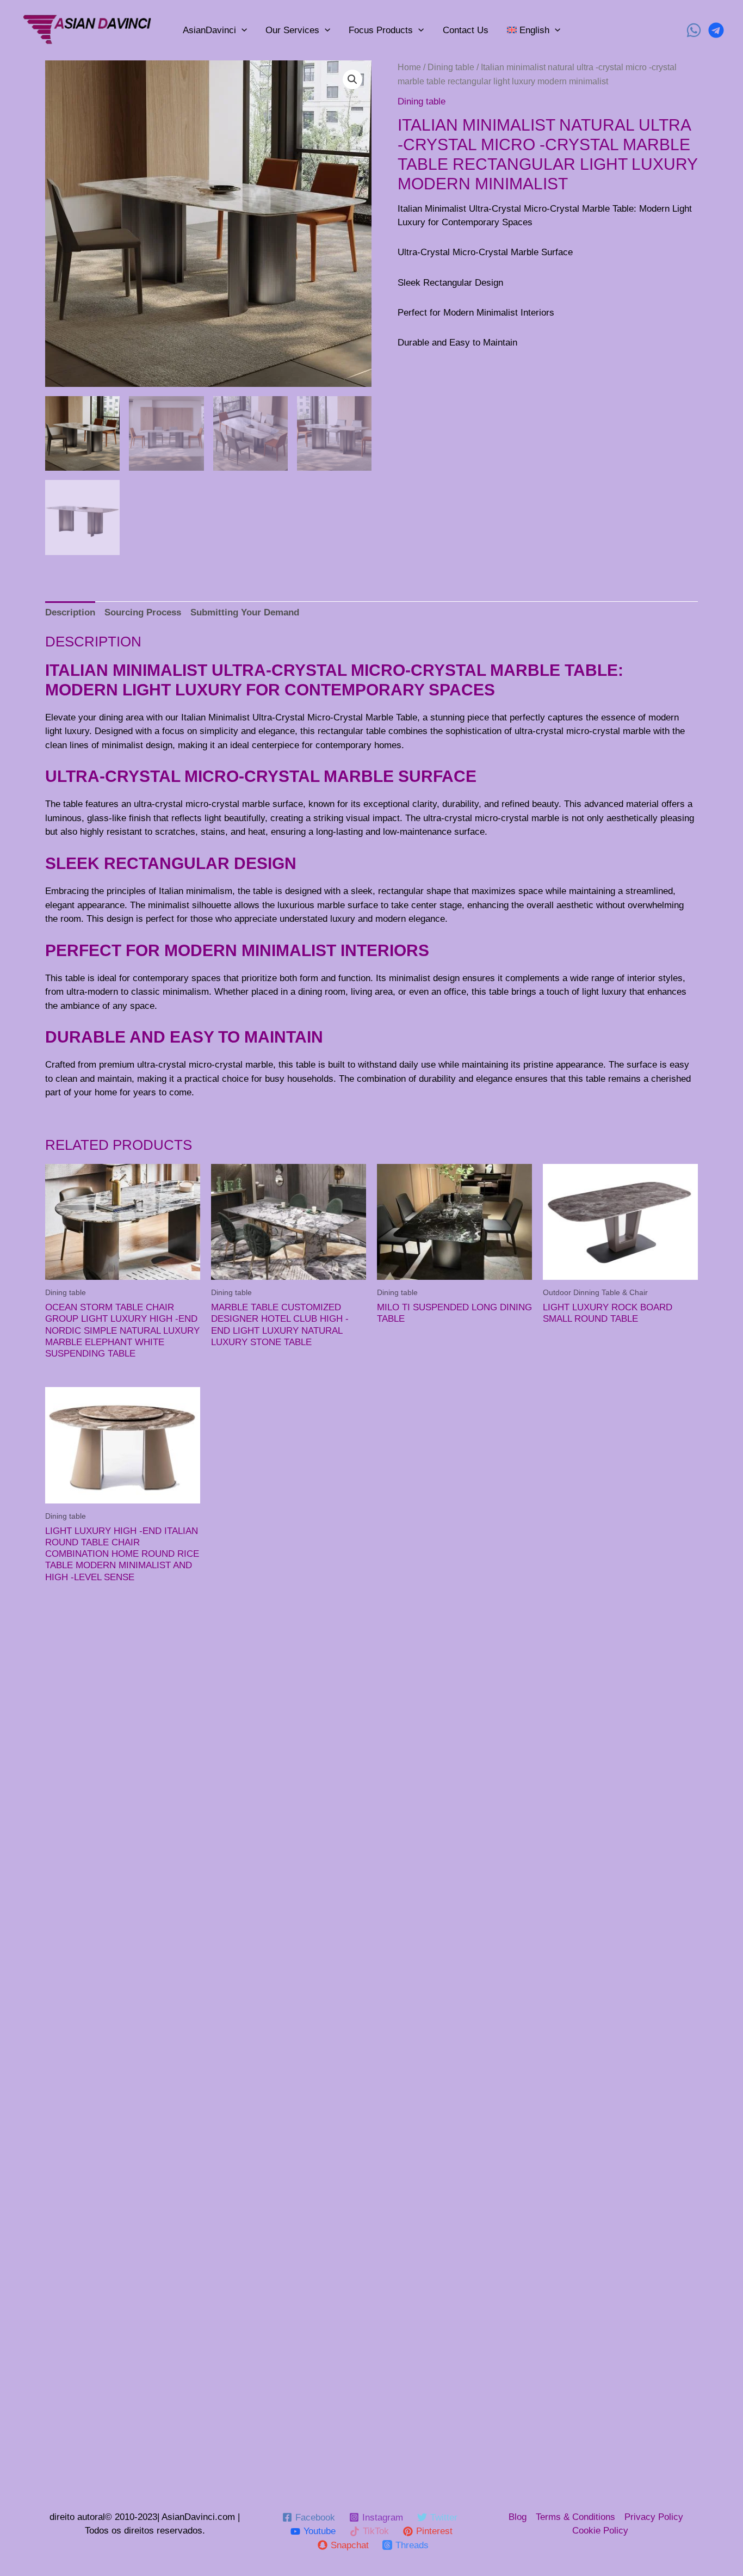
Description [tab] (70, 612)
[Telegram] (716, 30)
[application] (242, 30)
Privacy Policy (654, 2517)
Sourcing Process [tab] (143, 612)
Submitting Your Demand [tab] (245, 612)
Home (409, 67)
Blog (518, 2517)
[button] (352, 79)
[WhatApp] (694, 30)
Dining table (451, 67)
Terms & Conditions (575, 2517)
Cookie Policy (600, 2531)
